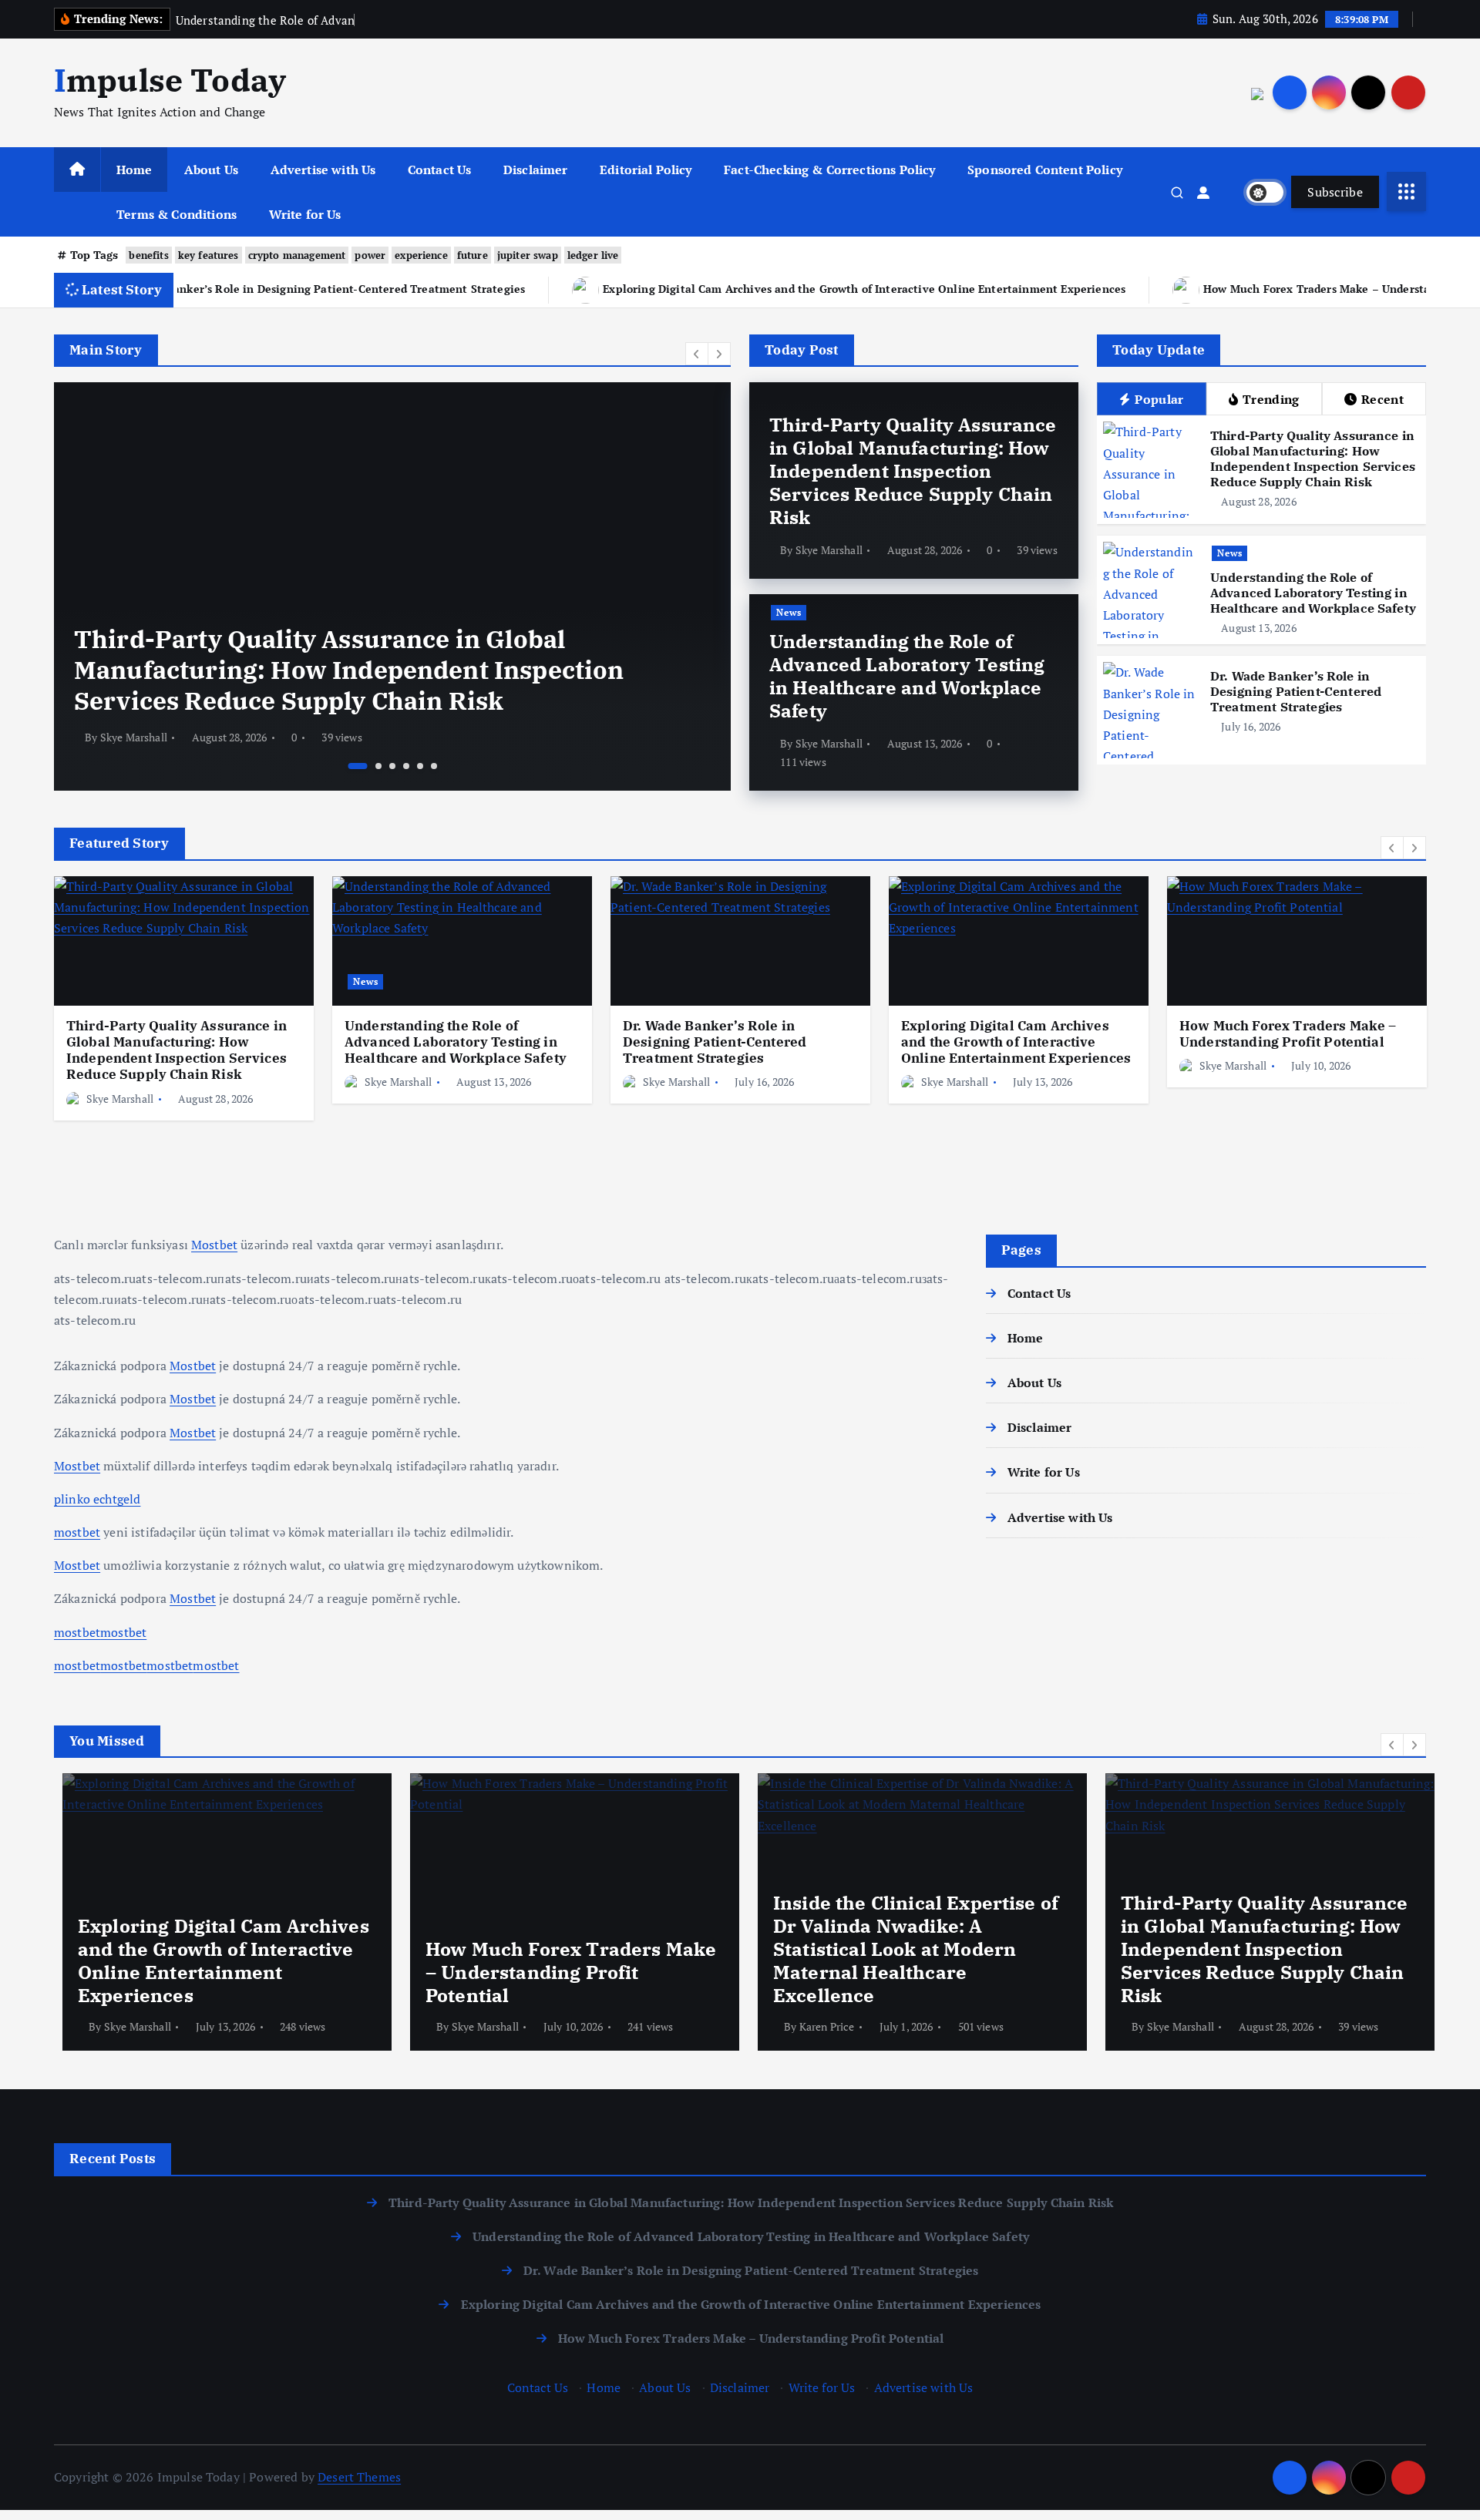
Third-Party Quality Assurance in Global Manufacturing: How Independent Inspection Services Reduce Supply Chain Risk (913, 471)
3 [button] (392, 766)
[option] (456, 586)
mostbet (77, 1532)
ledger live (593, 255)
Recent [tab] (1382, 399)
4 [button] (406, 766)
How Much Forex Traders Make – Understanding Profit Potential (1163, 289)
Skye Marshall (197, 737)
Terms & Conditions (177, 214)
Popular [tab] (1159, 399)
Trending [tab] (1271, 399)
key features (209, 255)
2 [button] (372, 766)
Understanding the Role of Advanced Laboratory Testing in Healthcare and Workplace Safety (431, 685)
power (370, 255)
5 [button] (420, 766)
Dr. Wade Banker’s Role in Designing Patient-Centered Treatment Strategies (1296, 691)
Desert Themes (359, 2477)
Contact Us (440, 170)
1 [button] (351, 766)
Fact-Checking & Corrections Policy (829, 170)
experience (421, 255)
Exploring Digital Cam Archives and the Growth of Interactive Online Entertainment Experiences (652, 289)
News (157, 633)
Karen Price (819, 2026)
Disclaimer (536, 170)
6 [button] (434, 766)
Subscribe (1335, 192)
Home (135, 170)
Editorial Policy (646, 170)
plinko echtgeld (97, 1499)
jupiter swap (528, 255)
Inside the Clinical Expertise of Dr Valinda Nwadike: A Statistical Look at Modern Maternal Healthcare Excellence (907, 1949)
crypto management (297, 255)
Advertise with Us (323, 170)
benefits (148, 255)
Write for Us (305, 214)
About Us (211, 170)
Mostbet (214, 1245)
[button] (697, 354)
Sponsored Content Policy (1045, 170)
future (473, 255)
